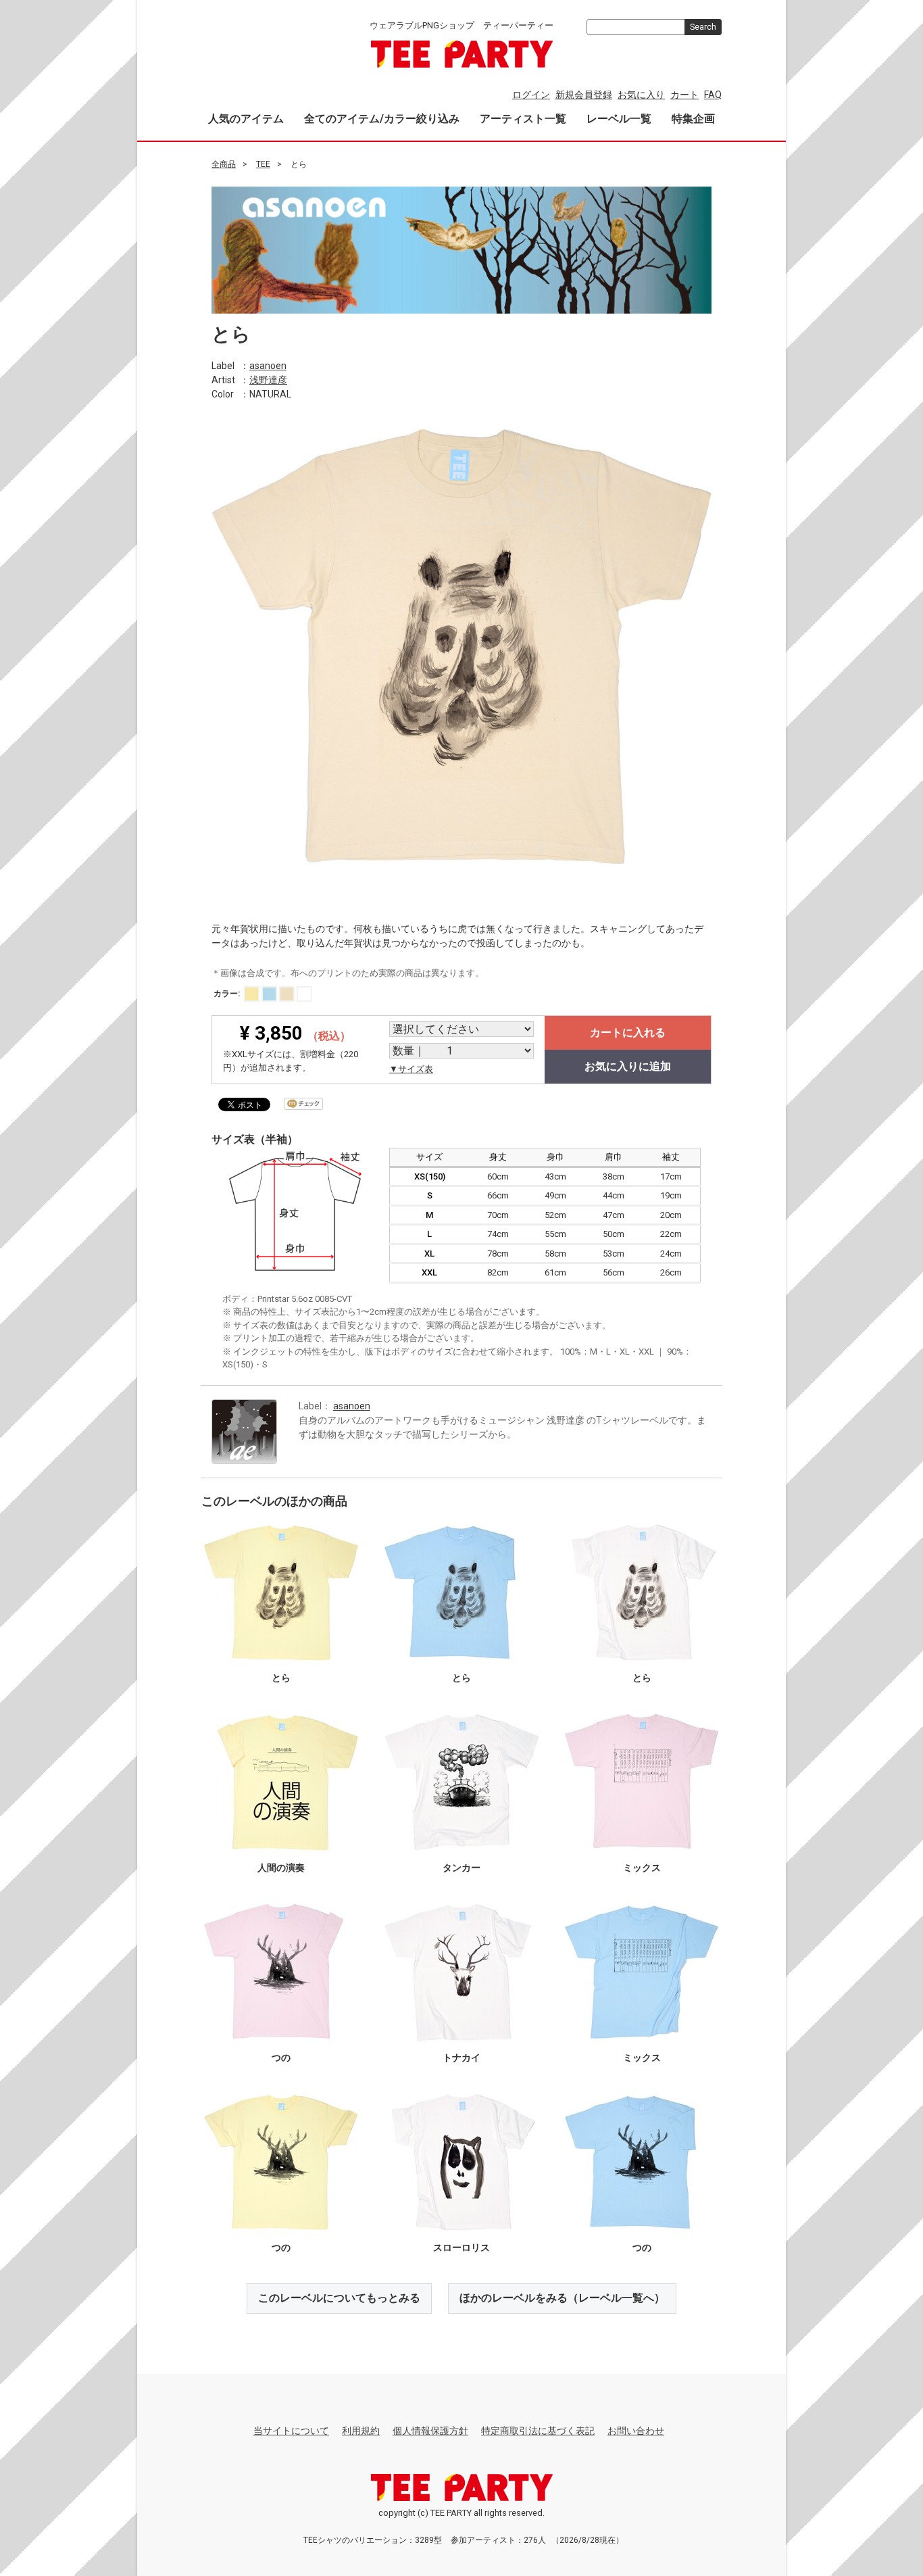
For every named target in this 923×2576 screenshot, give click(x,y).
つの (281, 2058)
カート (684, 95)
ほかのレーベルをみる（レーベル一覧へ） (562, 2298)
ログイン (531, 95)
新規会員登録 (584, 95)
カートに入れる (628, 1032)
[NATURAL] (287, 994)
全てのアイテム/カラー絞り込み (382, 119)
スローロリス (461, 2247)
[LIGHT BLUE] (269, 994)
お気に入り (641, 95)
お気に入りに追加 (628, 1066)
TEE (263, 164)
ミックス (642, 1868)
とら (281, 1678)
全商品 (224, 164)
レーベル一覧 (619, 119)
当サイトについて (291, 2431)
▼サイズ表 (411, 1069)
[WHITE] (304, 994)
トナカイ (461, 2058)
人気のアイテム (246, 119)
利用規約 (361, 2431)
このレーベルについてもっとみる (339, 2298)
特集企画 (693, 119)
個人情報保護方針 (430, 2431)
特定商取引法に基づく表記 (538, 2431)
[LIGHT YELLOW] (252, 994)
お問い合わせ (636, 2431)
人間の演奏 (281, 1868)
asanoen (268, 365)
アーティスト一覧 (523, 119)
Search (703, 27)
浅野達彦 (268, 379)
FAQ (713, 95)
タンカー (461, 1868)
